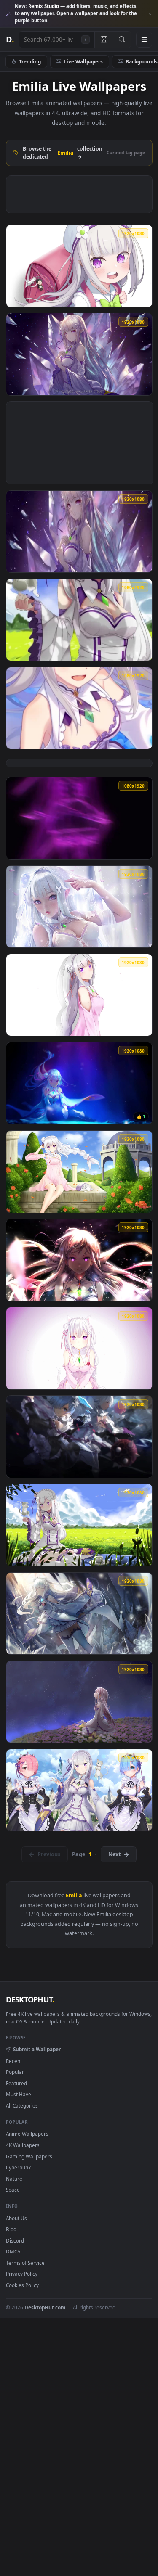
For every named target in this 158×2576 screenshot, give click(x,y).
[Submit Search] (122, 40)
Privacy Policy (22, 2274)
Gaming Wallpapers (29, 2156)
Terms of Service (25, 2263)
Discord (15, 2240)
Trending (30, 61)
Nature (14, 2179)
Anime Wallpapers (27, 2134)
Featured (16, 2083)
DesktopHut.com (45, 2307)
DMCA (13, 2251)
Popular (15, 2072)
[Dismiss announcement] (150, 14)
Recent (14, 2061)
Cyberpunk (18, 2167)
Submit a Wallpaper (37, 2049)
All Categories (22, 2105)
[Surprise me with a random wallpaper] (104, 40)
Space (13, 2190)
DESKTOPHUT (30, 1999)
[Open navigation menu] (144, 40)
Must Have (19, 2094)
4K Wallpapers (23, 2145)
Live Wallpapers (83, 61)
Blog (11, 2229)
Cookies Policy (22, 2285)
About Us (16, 2218)
